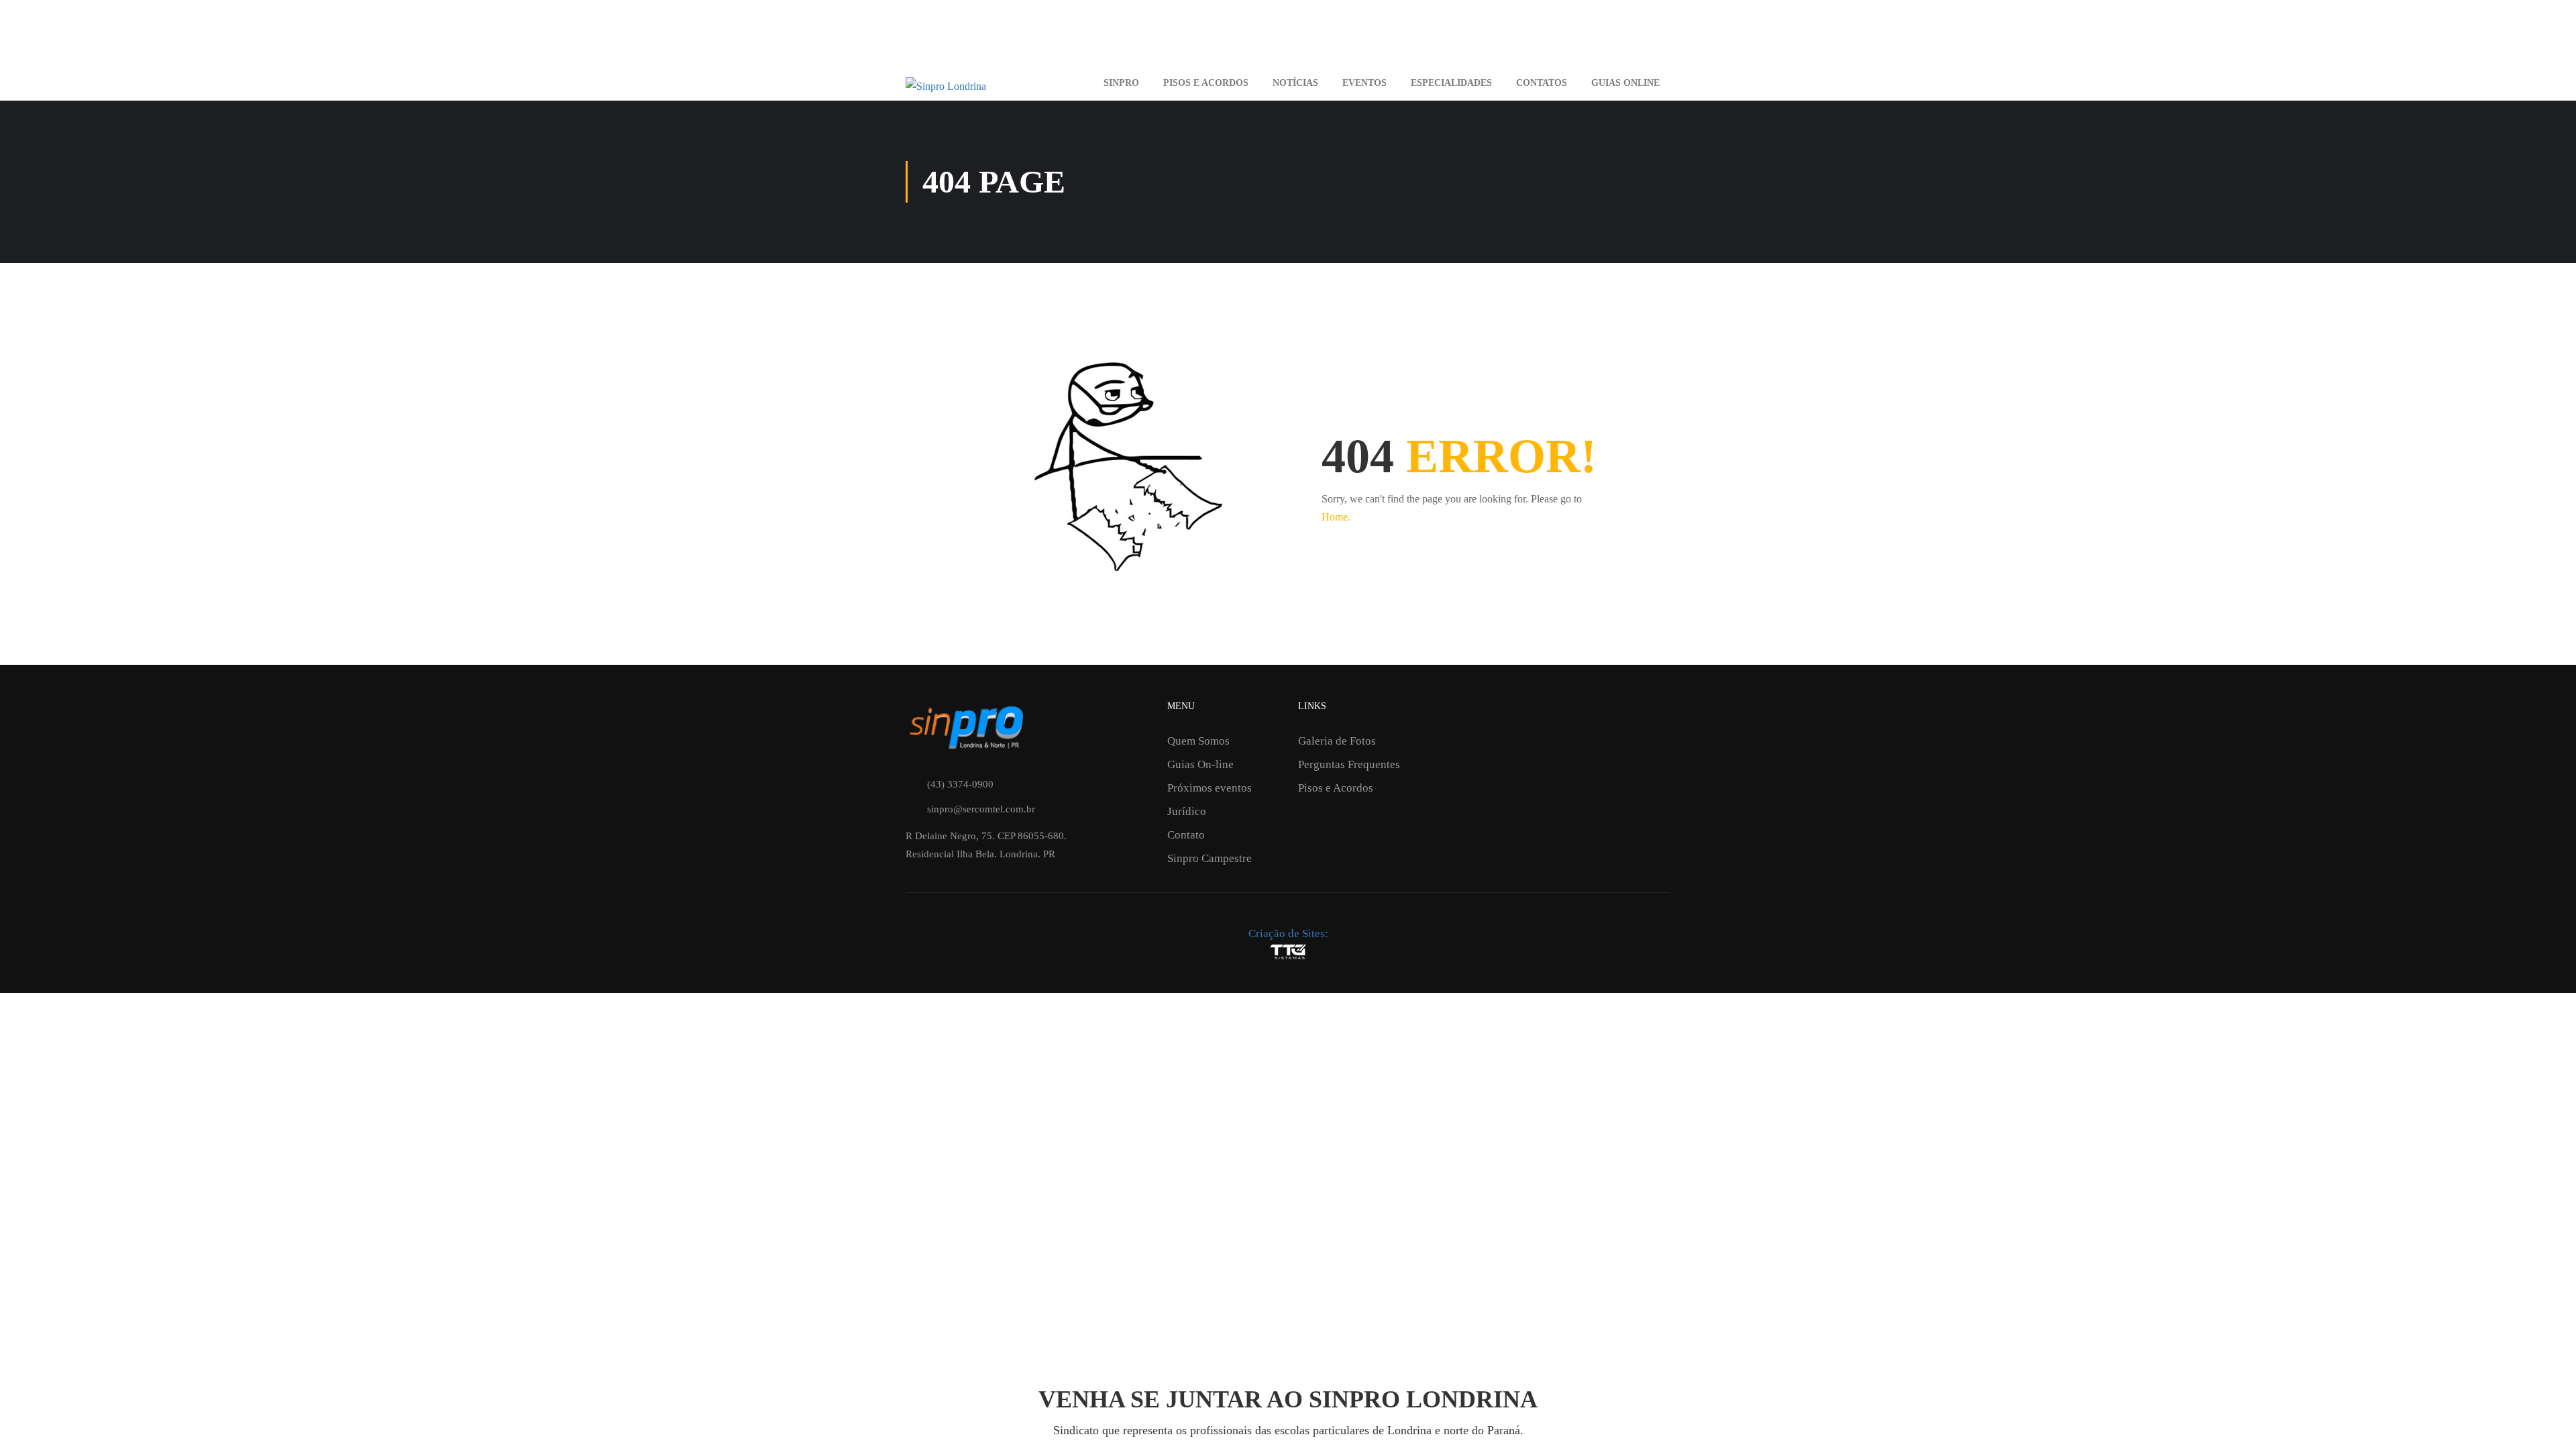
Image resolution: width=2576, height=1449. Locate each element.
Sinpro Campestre (1210, 858)
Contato (1186, 835)
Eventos (1364, 83)
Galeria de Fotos (1337, 741)
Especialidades (1451, 83)
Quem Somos (1198, 741)
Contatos (1542, 83)
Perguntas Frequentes (1349, 764)
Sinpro (1121, 83)
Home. (1336, 517)
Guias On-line (1200, 764)
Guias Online (1625, 83)
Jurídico (1187, 811)
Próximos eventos (1210, 788)
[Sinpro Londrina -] (991, 84)
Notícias (1295, 83)
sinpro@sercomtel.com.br (981, 809)
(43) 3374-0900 (960, 784)
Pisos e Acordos (1206, 83)
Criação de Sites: (1288, 933)
